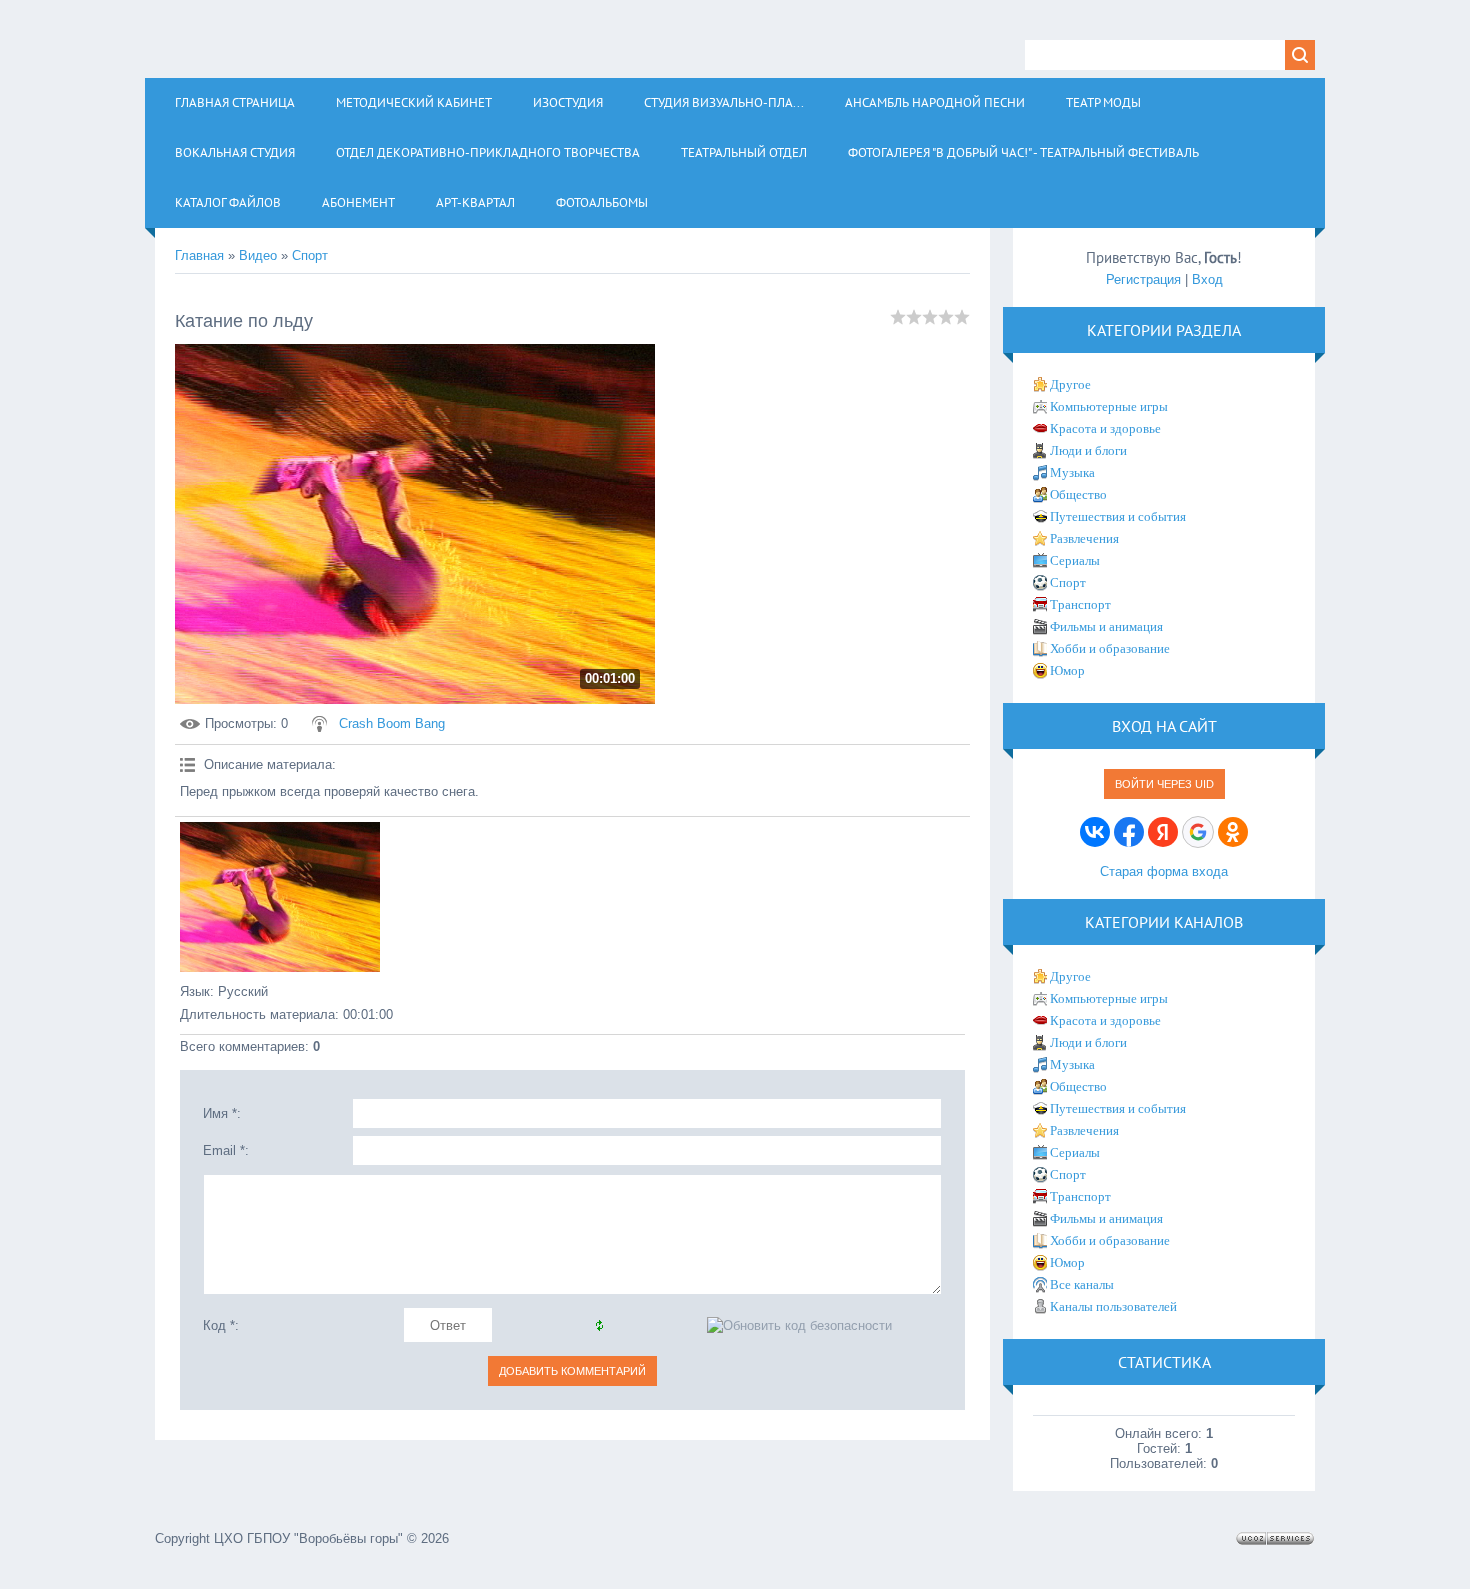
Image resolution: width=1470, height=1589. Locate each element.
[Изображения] (280, 897)
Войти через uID (1164, 784)
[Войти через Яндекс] (1163, 832)
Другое (1070, 384)
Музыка (1072, 472)
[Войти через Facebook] (1129, 832)
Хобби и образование (1110, 648)
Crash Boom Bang (392, 723)
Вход (1207, 279)
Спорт (310, 255)
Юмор (1067, 670)
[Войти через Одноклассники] (1233, 832)
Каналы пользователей (1113, 1306)
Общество (1078, 494)
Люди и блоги (1088, 450)
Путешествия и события (1118, 516)
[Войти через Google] (1198, 832)
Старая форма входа (1164, 871)
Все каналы (1082, 1284)
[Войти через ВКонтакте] (1095, 832)
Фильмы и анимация (1106, 626)
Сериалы (1075, 560)
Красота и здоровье (1105, 428)
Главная (199, 255)
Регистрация (1143, 279)
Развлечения (1084, 538)
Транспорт (1080, 604)
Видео (258, 255)
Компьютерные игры (1109, 406)
